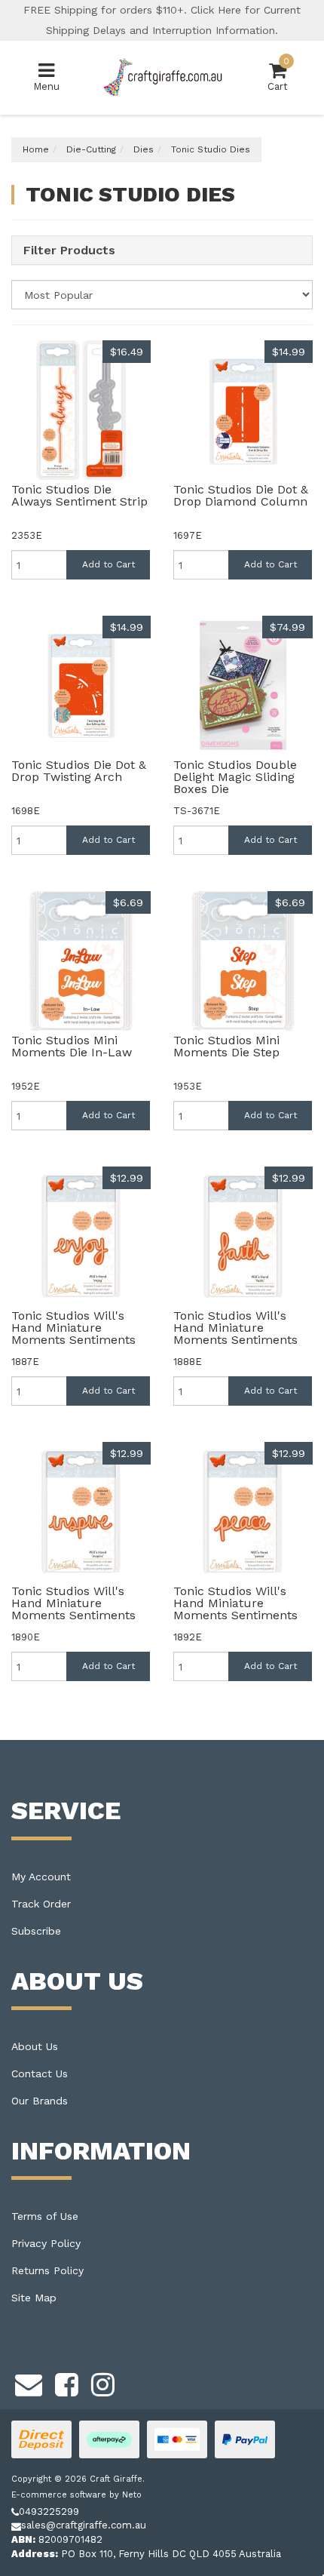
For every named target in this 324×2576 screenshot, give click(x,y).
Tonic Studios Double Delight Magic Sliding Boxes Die (235, 777)
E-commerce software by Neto (76, 2495)
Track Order (41, 1904)
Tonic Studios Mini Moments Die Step (226, 1046)
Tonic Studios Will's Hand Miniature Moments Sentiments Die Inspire (73, 1609)
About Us (35, 2046)
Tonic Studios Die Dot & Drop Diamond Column (241, 495)
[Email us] (29, 2382)
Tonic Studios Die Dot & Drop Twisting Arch (79, 771)
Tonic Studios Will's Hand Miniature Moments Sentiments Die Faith (235, 1334)
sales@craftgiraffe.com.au (84, 2525)
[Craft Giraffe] (162, 77)
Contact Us (40, 2073)
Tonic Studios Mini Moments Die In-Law (72, 1046)
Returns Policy (47, 2270)
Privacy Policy (46, 2243)
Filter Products (69, 251)
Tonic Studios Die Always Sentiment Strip (79, 495)
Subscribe (36, 1931)
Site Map (34, 2298)
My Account (41, 1877)
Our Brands (40, 2101)
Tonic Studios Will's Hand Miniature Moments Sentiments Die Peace (235, 1609)
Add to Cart (109, 564)
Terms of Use (45, 2216)
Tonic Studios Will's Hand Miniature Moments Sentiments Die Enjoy (73, 1334)
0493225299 (49, 2511)
